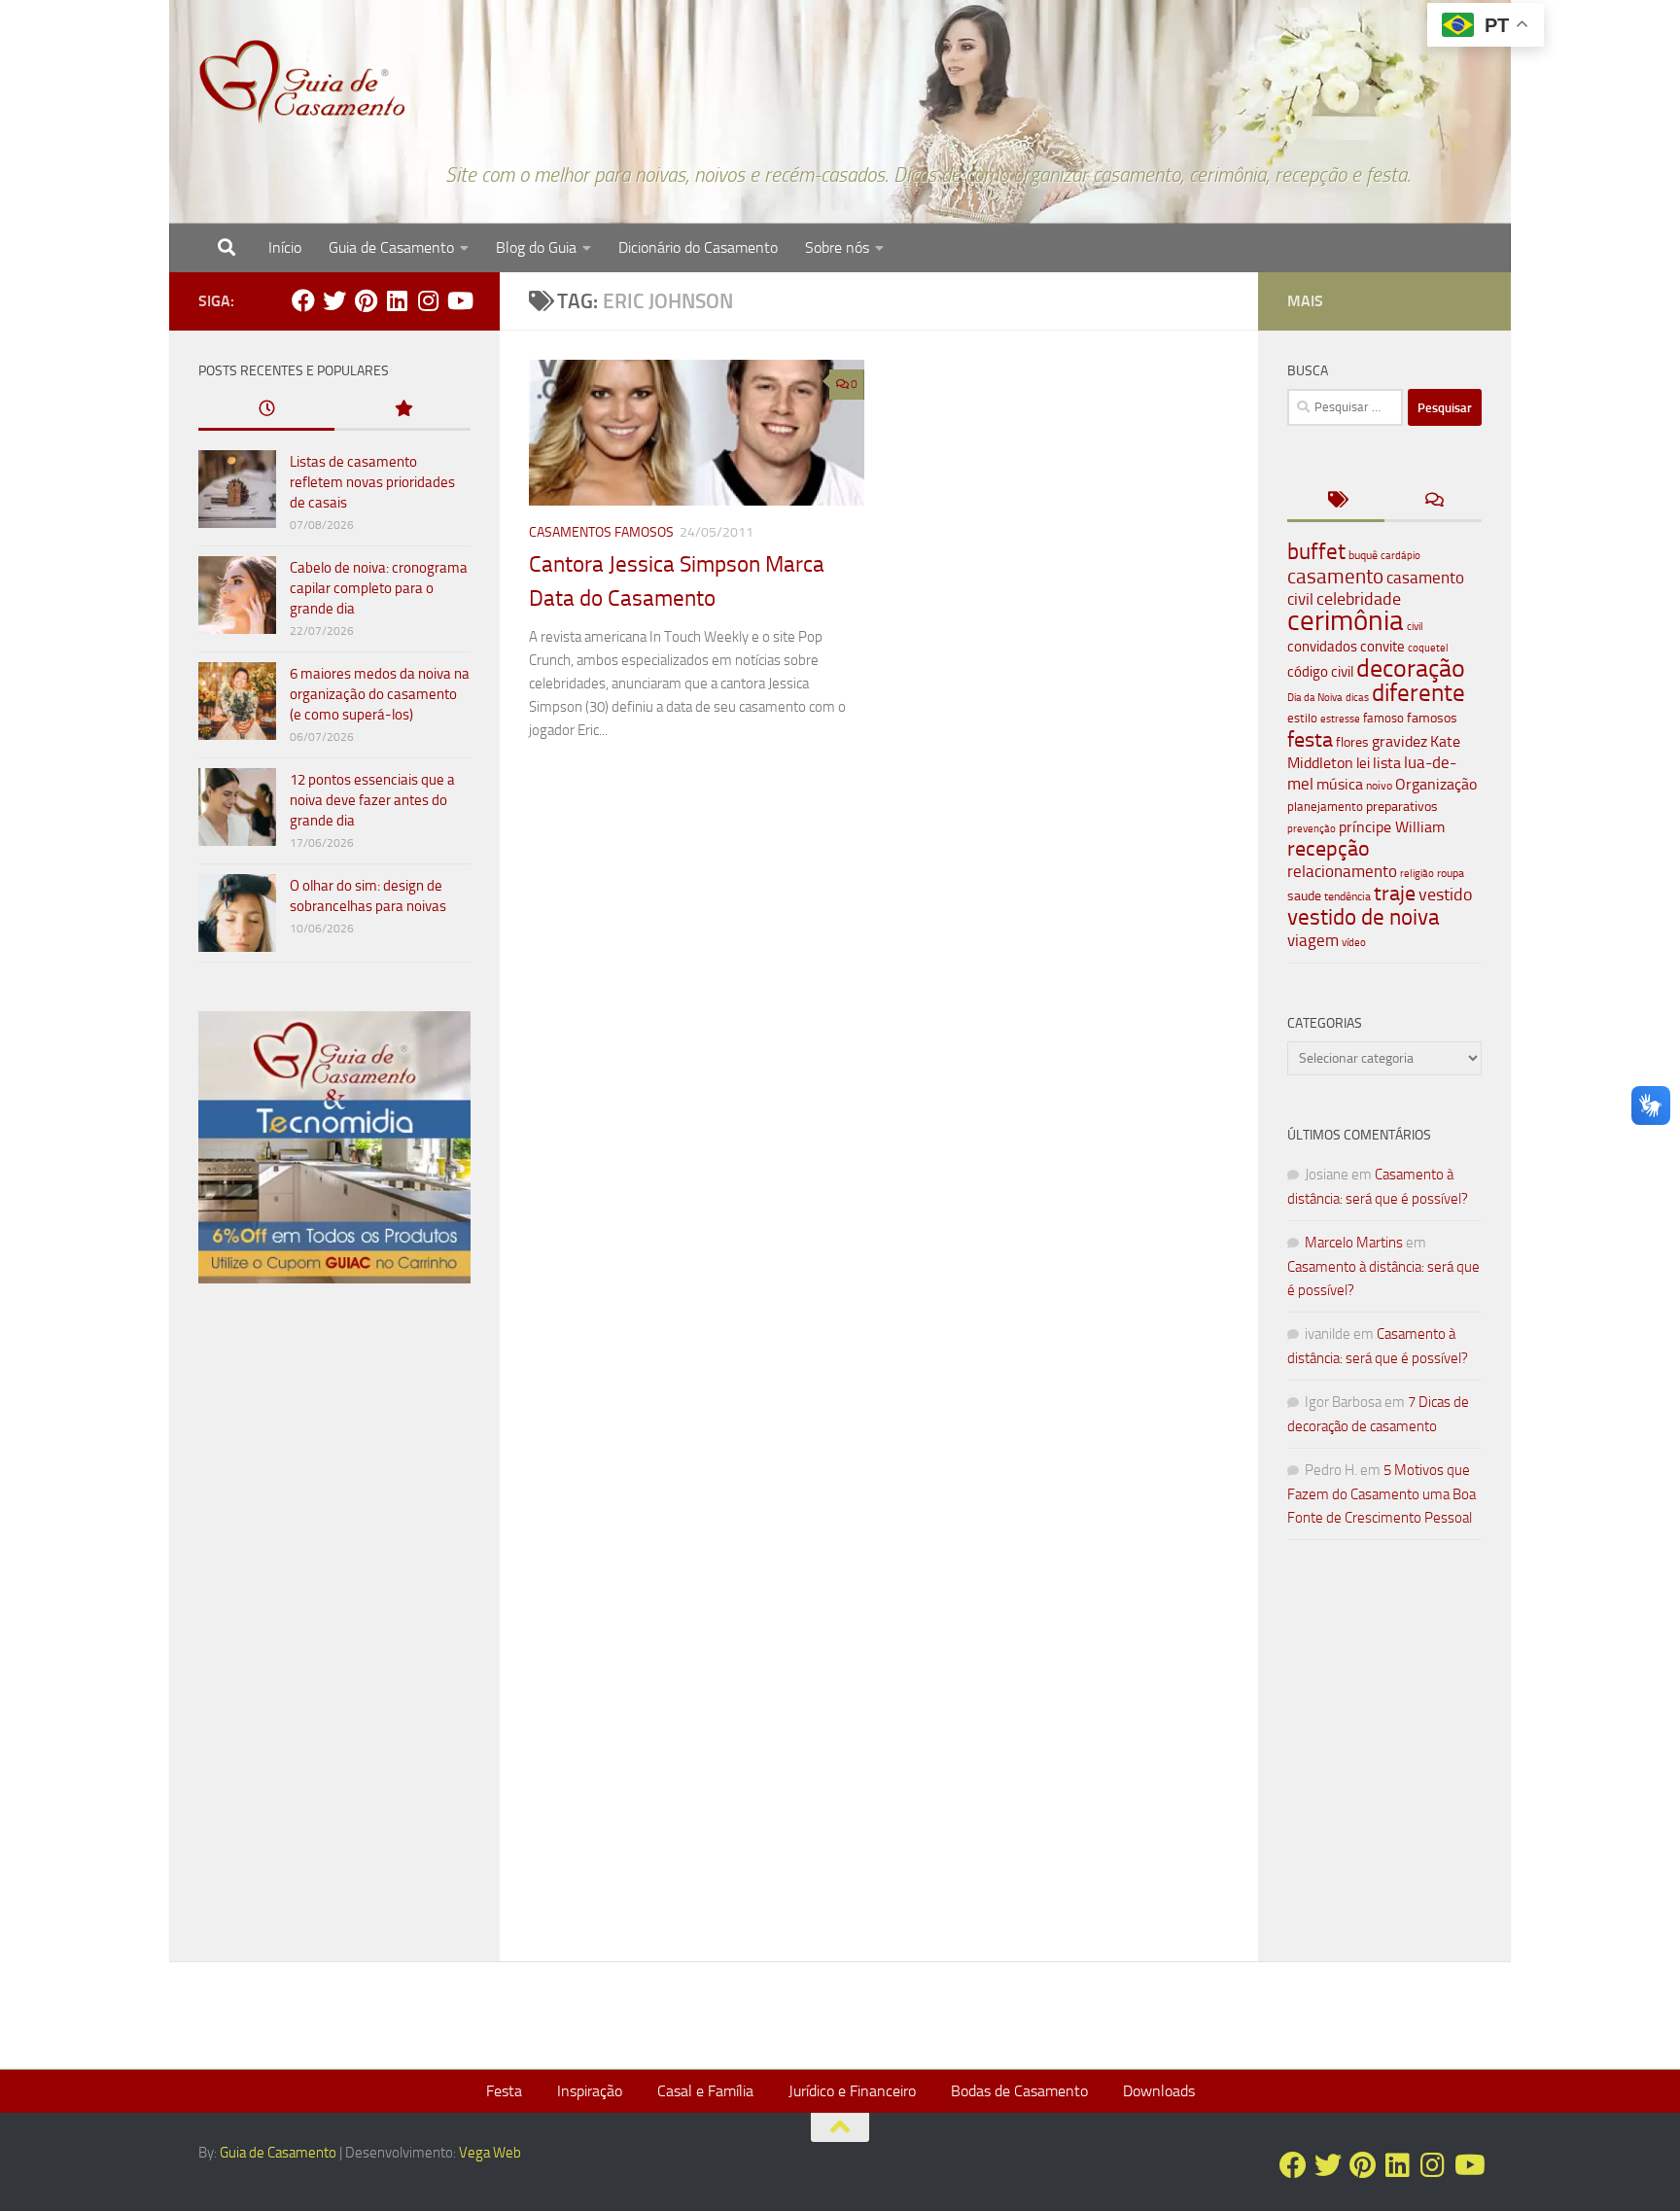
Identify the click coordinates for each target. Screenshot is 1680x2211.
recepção (1329, 849)
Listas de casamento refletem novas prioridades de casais (372, 482)
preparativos (1402, 807)
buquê (1363, 555)
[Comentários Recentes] (1433, 501)
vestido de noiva (1364, 917)
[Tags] (1336, 501)
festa (1310, 739)
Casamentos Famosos (601, 532)
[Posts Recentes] (266, 410)
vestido (1446, 895)
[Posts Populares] (402, 410)
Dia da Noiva (1315, 698)
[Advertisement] (334, 1631)
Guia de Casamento (391, 247)
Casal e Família (705, 2091)
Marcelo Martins (1354, 1243)
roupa (1451, 873)
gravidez (1400, 741)
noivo (1379, 786)
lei (1363, 763)
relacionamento (1342, 871)
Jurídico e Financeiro (852, 2091)
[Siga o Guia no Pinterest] (366, 300)
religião (1417, 874)
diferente (1418, 693)
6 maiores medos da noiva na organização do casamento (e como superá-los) (380, 694)
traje (1395, 894)
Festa (504, 2091)
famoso (1383, 718)
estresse (1340, 719)
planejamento (1325, 806)
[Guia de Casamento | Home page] (302, 83)
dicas (1357, 698)
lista (1387, 763)
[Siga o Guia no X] (334, 300)
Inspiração (590, 2091)
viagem (1313, 940)
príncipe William (1392, 827)
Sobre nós (837, 247)
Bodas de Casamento (1019, 2091)
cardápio (1400, 555)
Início (285, 247)
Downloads (1159, 2091)
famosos (1432, 718)
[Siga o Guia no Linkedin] (397, 300)
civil (1415, 626)
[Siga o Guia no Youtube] (459, 300)
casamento (1335, 576)
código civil (1320, 672)
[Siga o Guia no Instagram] (428, 300)
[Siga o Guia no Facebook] (303, 300)
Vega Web (490, 2153)
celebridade (1359, 599)
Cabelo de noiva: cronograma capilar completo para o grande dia (379, 588)
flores (1352, 742)
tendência (1347, 896)
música (1340, 784)
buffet (1316, 552)
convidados (1322, 647)
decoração (1411, 668)
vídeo (1354, 943)
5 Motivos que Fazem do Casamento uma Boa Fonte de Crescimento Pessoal (1382, 1494)
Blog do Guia (536, 247)
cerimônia (1346, 620)
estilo (1302, 718)
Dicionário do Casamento (698, 247)
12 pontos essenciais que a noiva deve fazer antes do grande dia (372, 800)
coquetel (1428, 648)
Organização (1436, 784)
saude (1304, 896)
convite (1382, 647)
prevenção (1312, 828)
